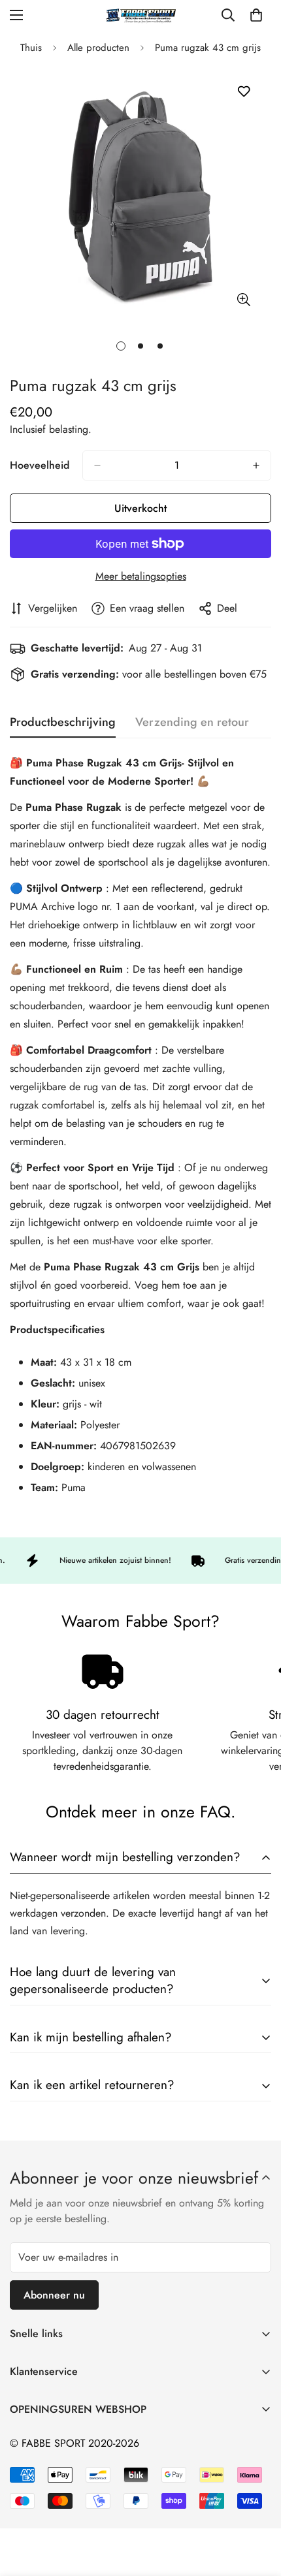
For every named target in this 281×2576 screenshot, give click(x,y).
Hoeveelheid (40, 465)
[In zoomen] (243, 299)
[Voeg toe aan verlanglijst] (243, 92)
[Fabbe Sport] (140, 15)
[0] (256, 15)
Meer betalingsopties (141, 576)
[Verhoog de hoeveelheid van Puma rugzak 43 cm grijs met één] (256, 465)
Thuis (31, 48)
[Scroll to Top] (257, 2507)
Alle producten (98, 48)
